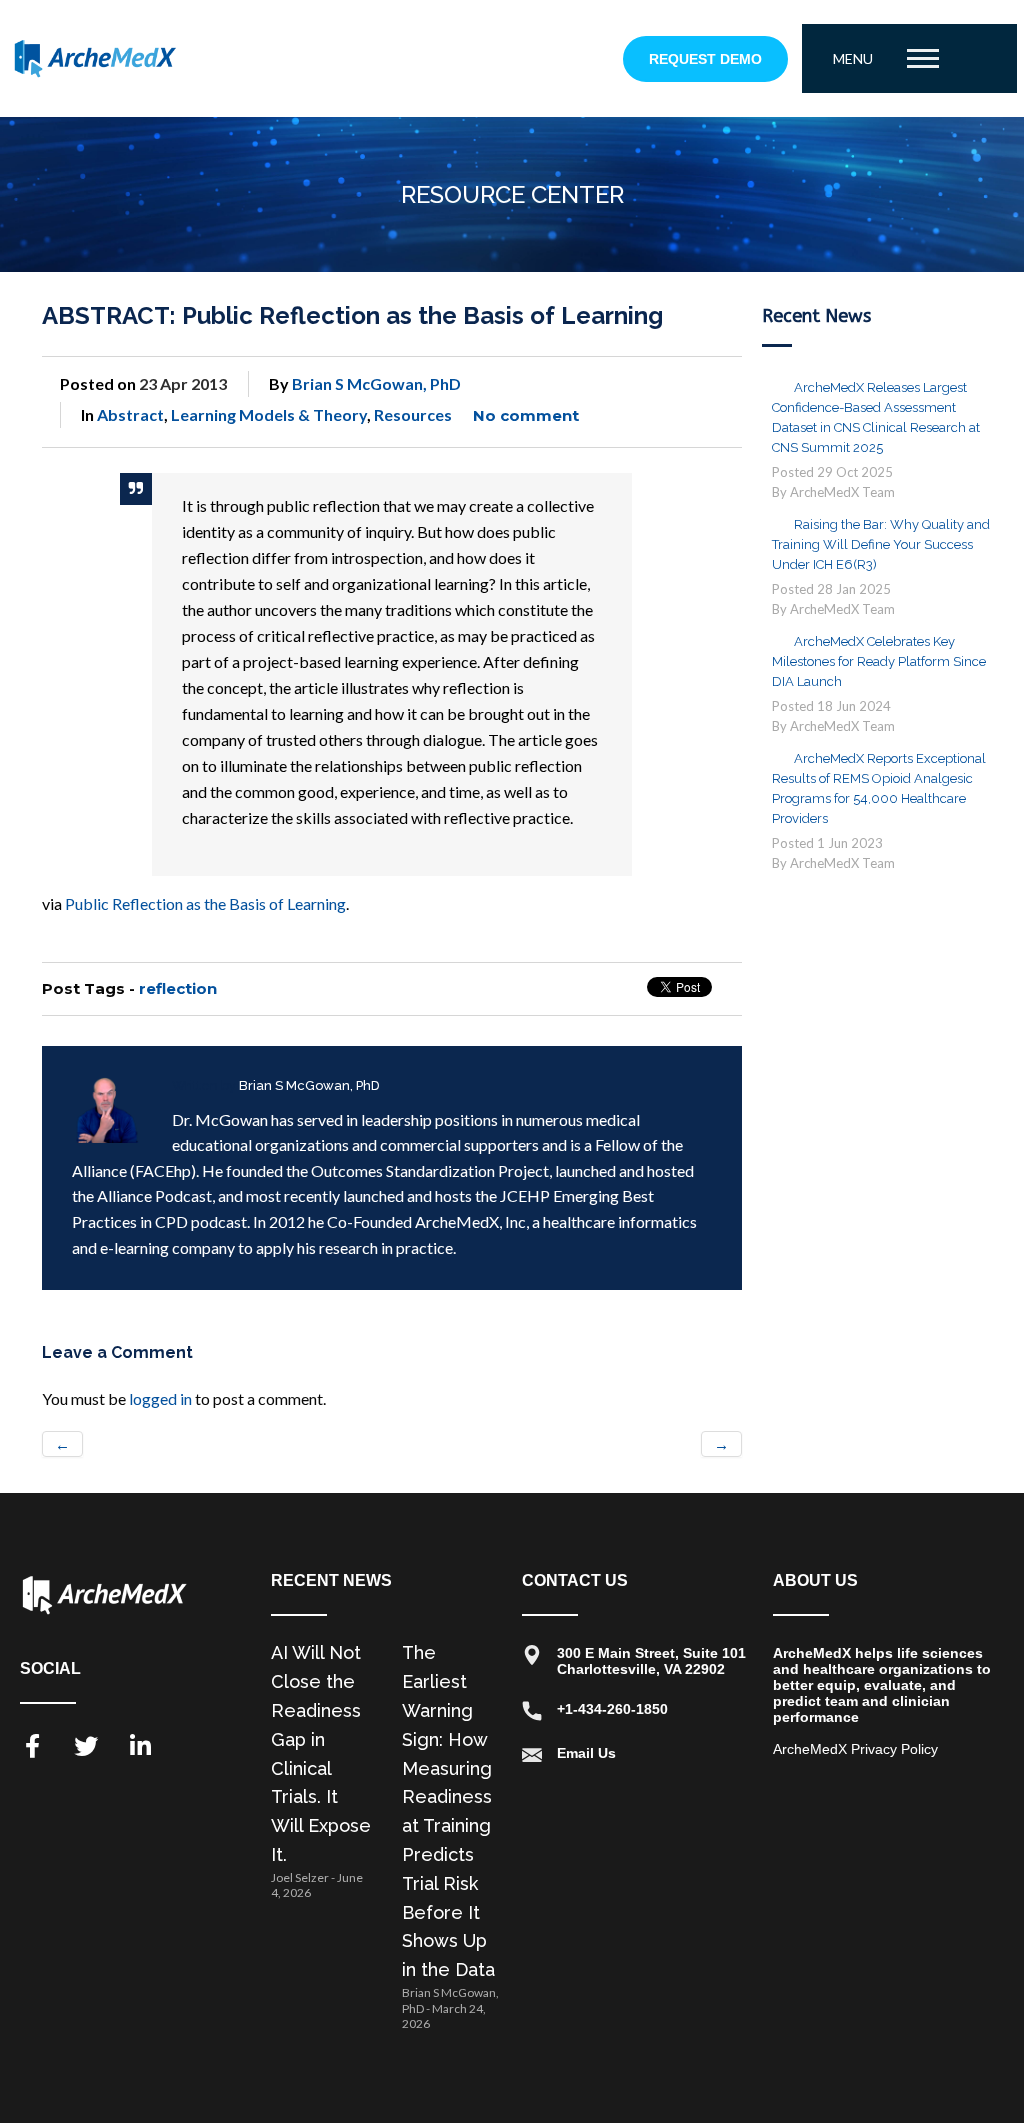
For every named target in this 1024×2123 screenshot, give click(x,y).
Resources (413, 414)
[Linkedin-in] (140, 1746)
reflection (178, 988)
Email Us (586, 1753)
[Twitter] (86, 1746)
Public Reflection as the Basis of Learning (205, 903)
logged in (160, 1398)
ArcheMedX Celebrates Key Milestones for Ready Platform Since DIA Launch (879, 661)
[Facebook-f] (32, 1746)
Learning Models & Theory (269, 414)
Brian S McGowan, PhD (376, 383)
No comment (526, 415)
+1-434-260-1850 (612, 1709)
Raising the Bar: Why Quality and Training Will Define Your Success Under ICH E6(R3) (881, 544)
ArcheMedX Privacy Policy (855, 1749)
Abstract (130, 414)
